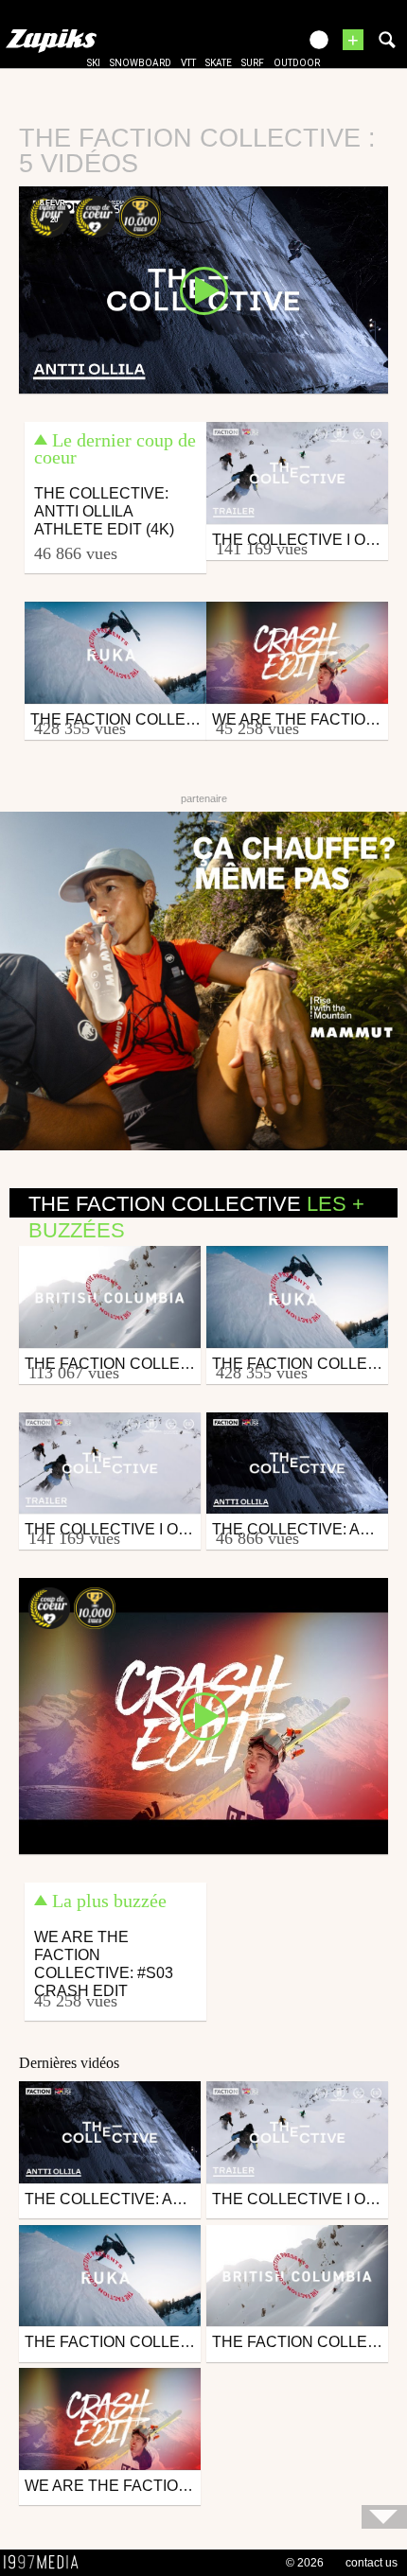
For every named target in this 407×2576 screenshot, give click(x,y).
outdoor (297, 63)
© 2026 (305, 2563)
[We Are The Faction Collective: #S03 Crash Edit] (203, 1715)
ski (94, 63)
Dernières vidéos (69, 2063)
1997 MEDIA (46, 2563)
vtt (188, 63)
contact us (372, 2563)
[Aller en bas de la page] (384, 2517)
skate (219, 63)
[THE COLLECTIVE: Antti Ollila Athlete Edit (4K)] (203, 289)
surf (253, 63)
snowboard (141, 63)
